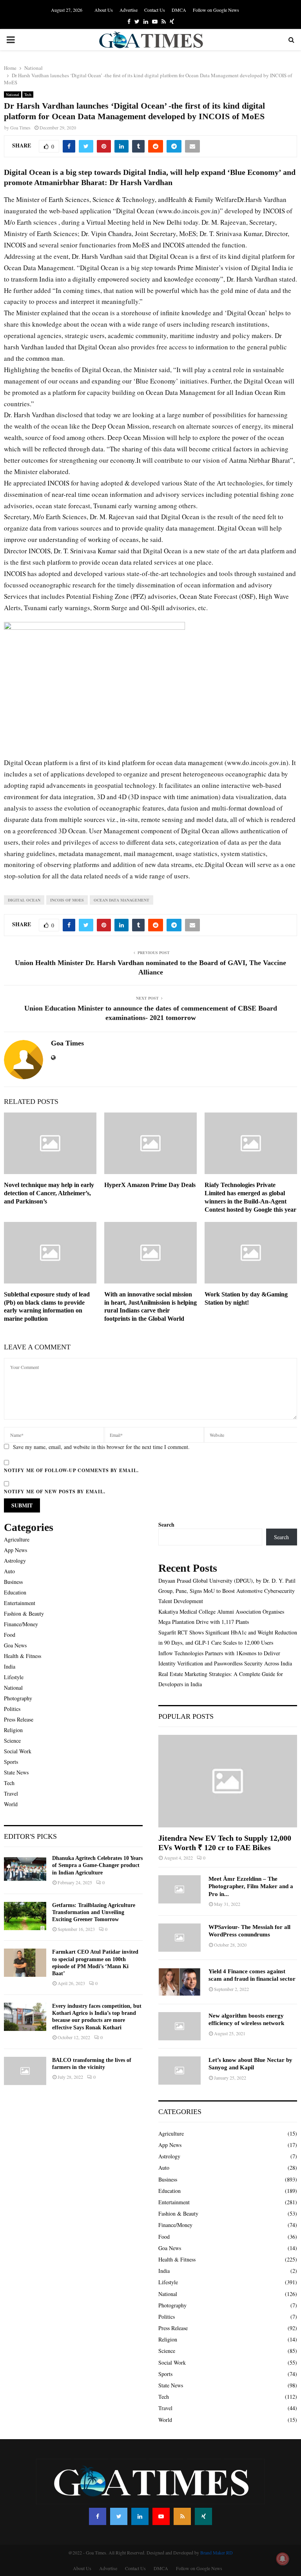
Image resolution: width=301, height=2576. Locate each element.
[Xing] (203, 2516)
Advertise (129, 10)
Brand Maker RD (217, 2552)
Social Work (18, 1751)
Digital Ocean (24, 900)
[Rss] (182, 2516)
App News (15, 1550)
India (10, 1666)
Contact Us (155, 10)
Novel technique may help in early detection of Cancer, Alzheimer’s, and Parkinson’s (49, 1193)
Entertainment (20, 1603)
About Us (104, 10)
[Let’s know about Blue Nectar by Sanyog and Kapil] (180, 2071)
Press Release (19, 1719)
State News (16, 1772)
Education (15, 1592)
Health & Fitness (23, 1656)
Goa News (15, 1645)
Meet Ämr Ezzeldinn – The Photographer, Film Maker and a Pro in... (251, 1886)
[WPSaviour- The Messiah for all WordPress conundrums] (180, 1938)
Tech (28, 95)
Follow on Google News (216, 10)
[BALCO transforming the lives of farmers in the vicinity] (25, 2071)
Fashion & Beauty (24, 1613)
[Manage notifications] (283, 2559)
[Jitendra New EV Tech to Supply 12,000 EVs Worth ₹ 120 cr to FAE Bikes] (228, 1781)
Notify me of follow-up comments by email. (71, 1470)
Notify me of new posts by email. (55, 1492)
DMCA (179, 10)
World (11, 1804)
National (13, 95)
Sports (11, 1762)
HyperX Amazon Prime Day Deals (150, 1185)
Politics (12, 1709)
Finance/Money (21, 1624)
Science (12, 1741)
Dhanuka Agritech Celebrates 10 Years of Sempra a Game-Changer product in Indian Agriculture (97, 1865)
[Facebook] (98, 2516)
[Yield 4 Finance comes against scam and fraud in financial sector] (180, 1982)
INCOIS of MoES (67, 900)
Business (13, 1582)
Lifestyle (14, 1677)
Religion (13, 1730)
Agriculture (17, 1539)
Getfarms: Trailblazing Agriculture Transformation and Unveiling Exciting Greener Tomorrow (94, 1912)
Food (10, 1635)
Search (166, 1524)
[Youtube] (161, 2516)
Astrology (15, 1561)
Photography (18, 1698)
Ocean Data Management (121, 900)
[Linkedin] (140, 2516)
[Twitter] (119, 2516)
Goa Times (20, 127)
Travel (11, 1793)
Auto (9, 1571)
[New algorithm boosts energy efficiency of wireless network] (180, 2026)
